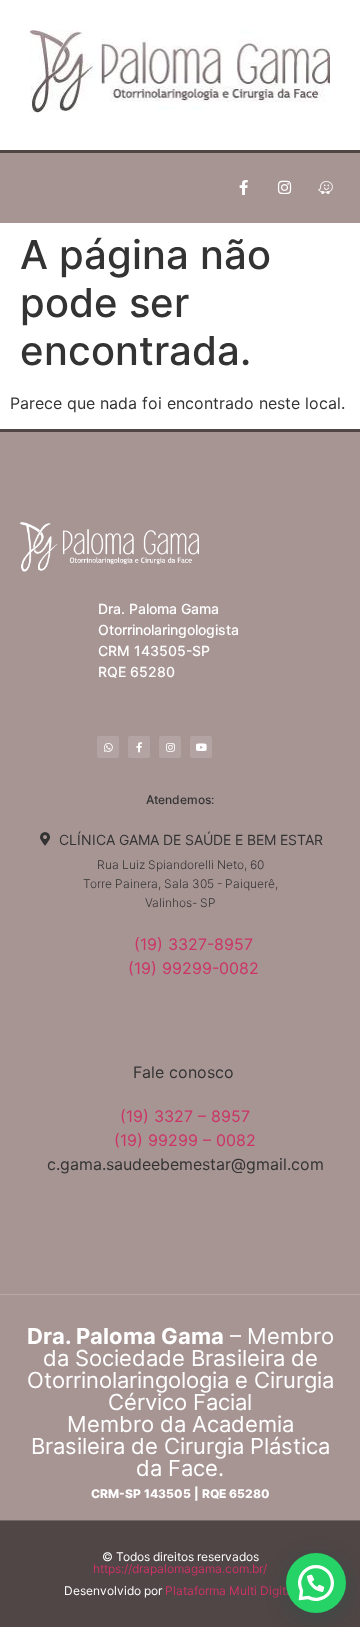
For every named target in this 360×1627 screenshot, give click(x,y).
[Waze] (325, 188)
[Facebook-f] (243, 188)
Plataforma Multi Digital (230, 1590)
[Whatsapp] (108, 747)
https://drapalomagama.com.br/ (180, 1568)
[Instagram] (284, 188)
